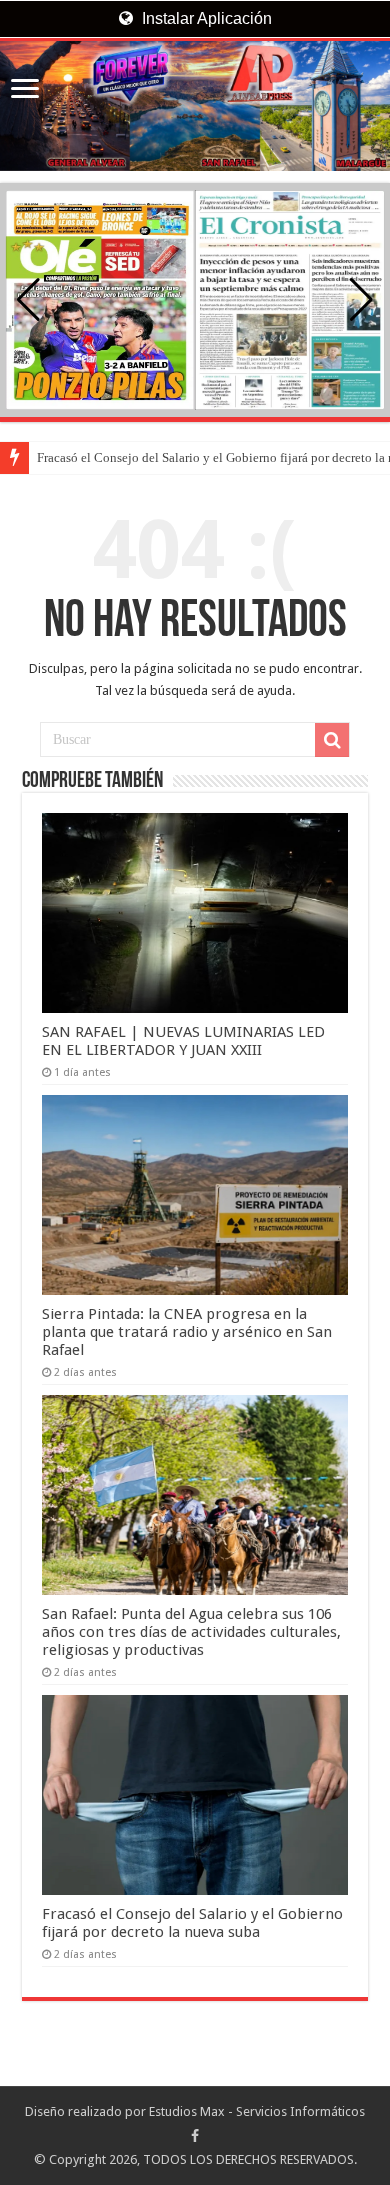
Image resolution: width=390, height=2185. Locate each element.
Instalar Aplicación (205, 18)
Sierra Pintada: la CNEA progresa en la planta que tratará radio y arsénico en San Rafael (187, 1332)
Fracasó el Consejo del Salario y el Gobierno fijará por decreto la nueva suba (192, 1923)
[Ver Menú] (25, 90)
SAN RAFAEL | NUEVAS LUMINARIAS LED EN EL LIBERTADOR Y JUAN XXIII (183, 1041)
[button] (361, 300)
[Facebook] (195, 2136)
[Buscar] (332, 740)
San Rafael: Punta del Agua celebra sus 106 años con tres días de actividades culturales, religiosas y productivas (191, 1632)
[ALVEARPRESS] (195, 106)
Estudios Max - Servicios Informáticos (257, 2111)
